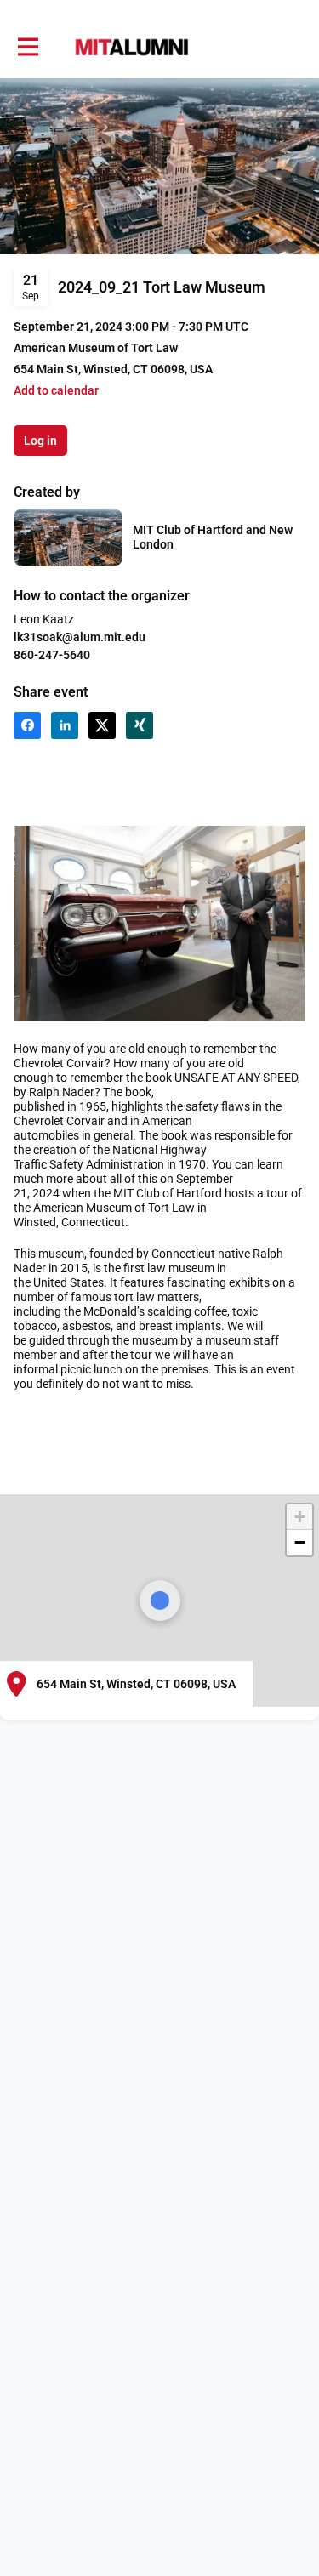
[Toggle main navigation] (27, 48)
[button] (56, 391)
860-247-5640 (52, 655)
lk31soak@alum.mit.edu (80, 637)
